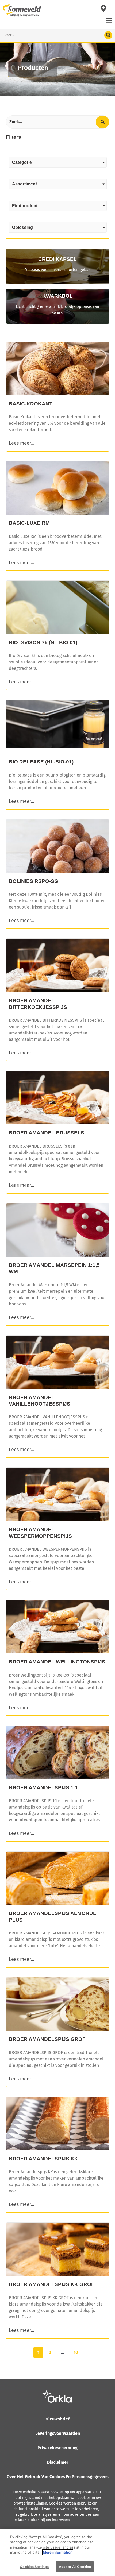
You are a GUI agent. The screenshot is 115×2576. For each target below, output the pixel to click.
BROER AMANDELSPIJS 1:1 (43, 1788)
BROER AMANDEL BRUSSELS (47, 1133)
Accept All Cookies (75, 2567)
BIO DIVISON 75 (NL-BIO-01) (43, 642)
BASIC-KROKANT (31, 404)
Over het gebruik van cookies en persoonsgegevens (58, 2477)
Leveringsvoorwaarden (58, 2433)
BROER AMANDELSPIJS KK (43, 2159)
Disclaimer (58, 2462)
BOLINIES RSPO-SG (34, 881)
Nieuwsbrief (57, 2419)
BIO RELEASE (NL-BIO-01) (41, 762)
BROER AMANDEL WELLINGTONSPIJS (57, 1662)
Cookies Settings (34, 2567)
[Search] (108, 35)
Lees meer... (22, 443)
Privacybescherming (57, 2448)
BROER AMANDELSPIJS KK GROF (52, 2284)
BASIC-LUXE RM (29, 523)
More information (58, 2552)
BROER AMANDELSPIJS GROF (47, 2039)
